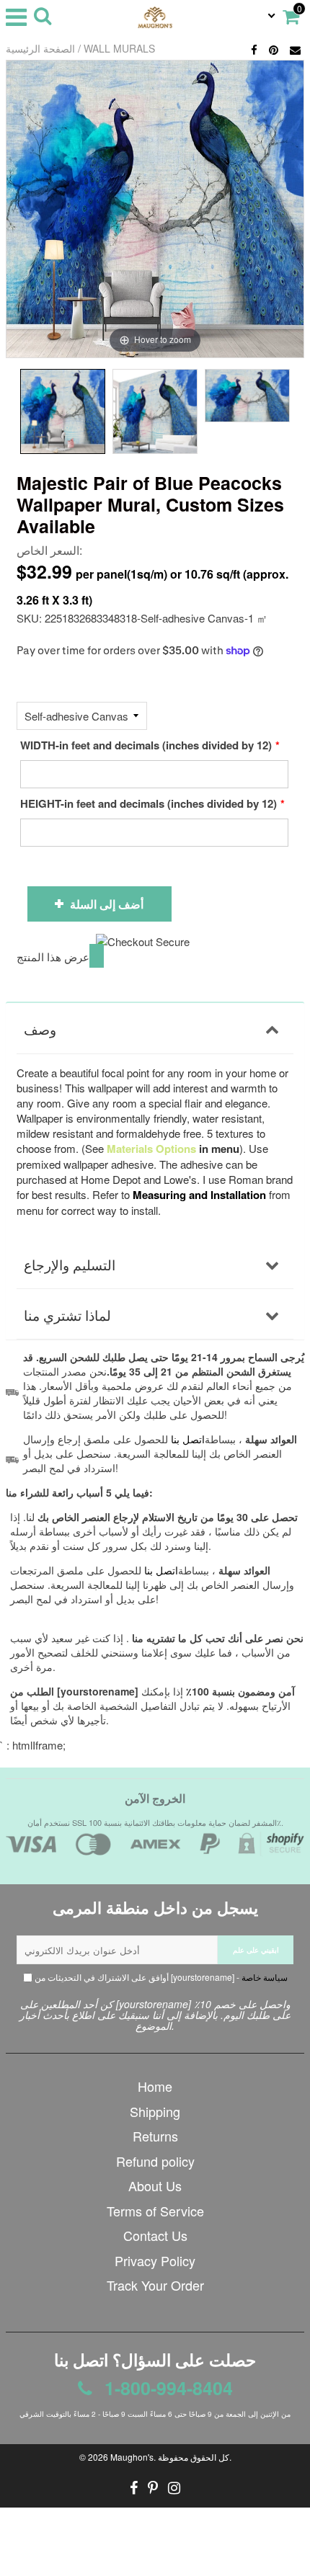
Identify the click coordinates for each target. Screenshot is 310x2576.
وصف (40, 1029)
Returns (155, 2136)
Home (155, 2086)
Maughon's (132, 2457)
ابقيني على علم (256, 1950)
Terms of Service (155, 2211)
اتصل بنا (161, 1570)
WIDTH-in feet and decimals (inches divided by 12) (146, 745)
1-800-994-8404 (166, 2388)
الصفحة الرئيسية (40, 48)
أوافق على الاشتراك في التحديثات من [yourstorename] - (160, 1977)
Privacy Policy (155, 2260)
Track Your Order (155, 2285)
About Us (155, 2185)
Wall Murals (119, 48)
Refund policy (155, 2161)
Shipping (155, 2111)
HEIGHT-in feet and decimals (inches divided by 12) (149, 803)
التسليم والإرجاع (70, 1264)
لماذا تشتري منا (67, 1315)
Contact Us (155, 2235)
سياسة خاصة (265, 1977)
